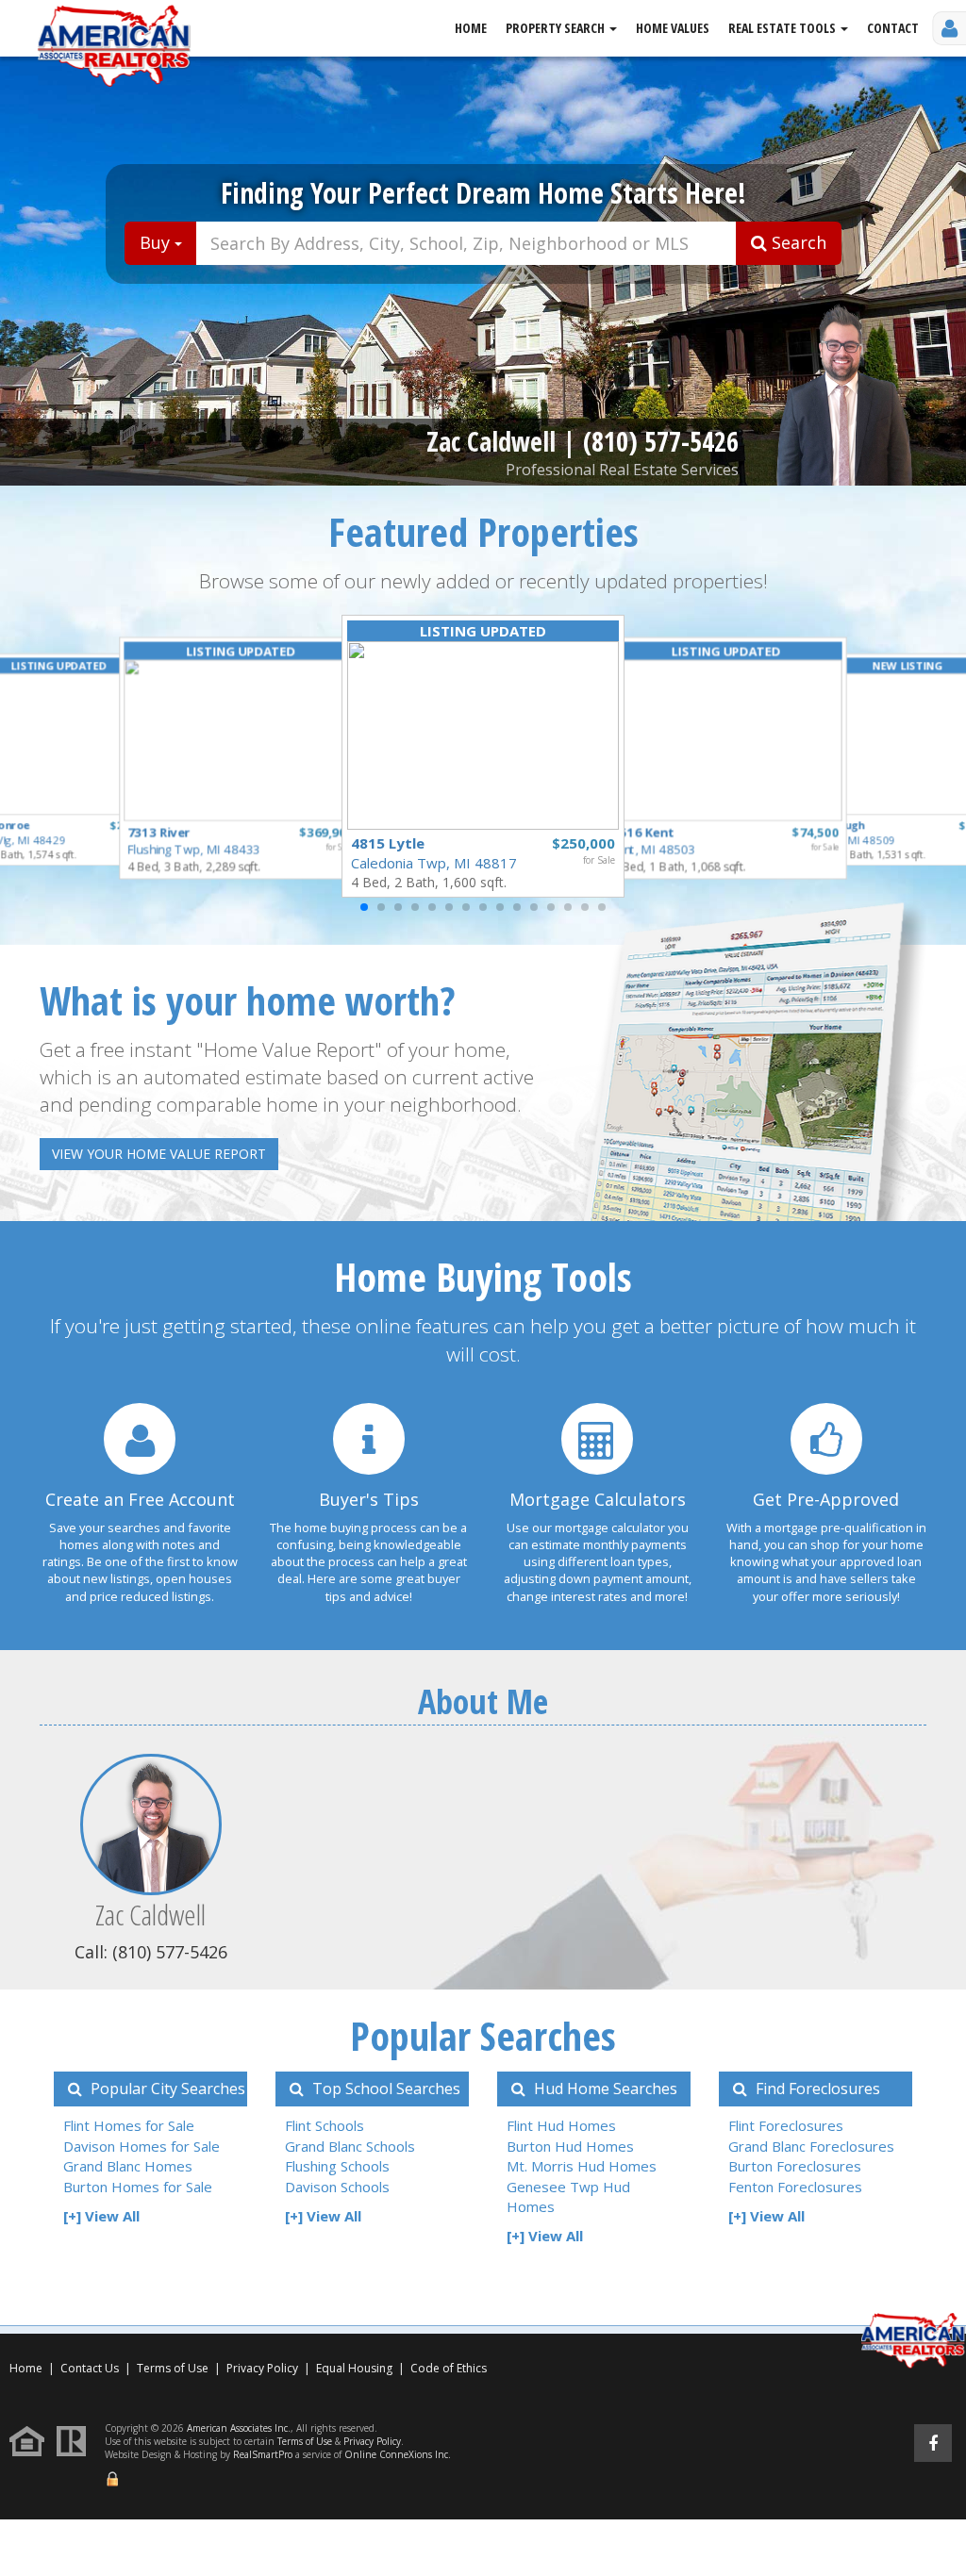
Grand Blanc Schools (350, 2146)
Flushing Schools (337, 2166)
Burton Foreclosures (795, 2166)
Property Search (557, 28)
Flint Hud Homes (561, 2125)
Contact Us (90, 2368)
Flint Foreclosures (786, 2125)
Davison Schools (337, 2187)
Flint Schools (325, 2125)
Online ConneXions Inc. (398, 2454)
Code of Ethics (449, 2368)
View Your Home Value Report (159, 1154)
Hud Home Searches (604, 2089)
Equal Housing (356, 2368)
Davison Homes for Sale (142, 2146)
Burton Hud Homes (570, 2146)
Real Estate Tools (783, 28)
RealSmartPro (263, 2454)
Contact (893, 28)
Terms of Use (173, 2368)
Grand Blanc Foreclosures (811, 2146)
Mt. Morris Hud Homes (582, 2166)
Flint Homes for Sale (129, 2125)
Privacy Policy (262, 2368)
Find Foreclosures (816, 2089)
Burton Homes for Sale (138, 2187)
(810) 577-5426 (661, 441)
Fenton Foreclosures (795, 2187)
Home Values (673, 28)
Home (471, 28)
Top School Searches (384, 2089)
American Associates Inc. (239, 2428)
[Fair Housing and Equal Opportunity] (32, 2440)
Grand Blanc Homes (128, 2166)
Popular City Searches (166, 2089)
